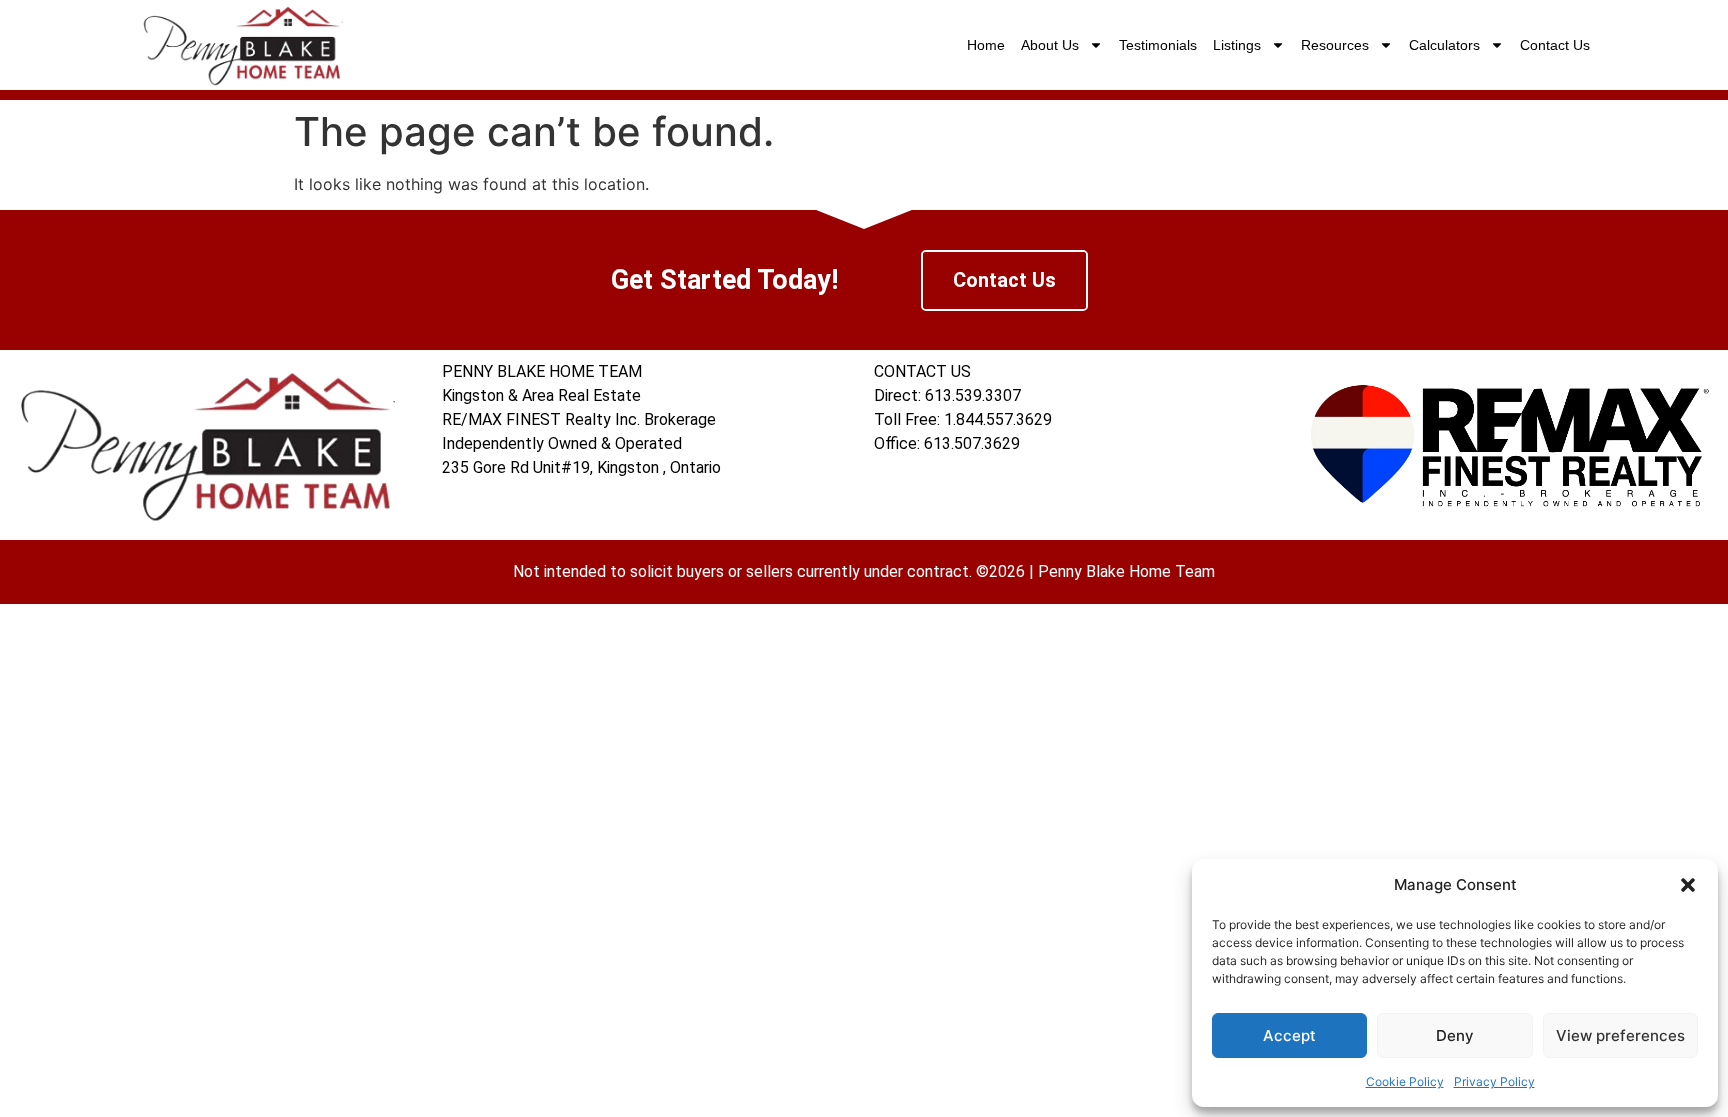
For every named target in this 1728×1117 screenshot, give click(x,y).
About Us (1050, 45)
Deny (1455, 1035)
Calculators (1444, 45)
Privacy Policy (1494, 1081)
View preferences (1620, 1035)
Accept (1289, 1035)
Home (986, 45)
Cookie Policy (1405, 1081)
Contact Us (1555, 45)
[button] (1688, 885)
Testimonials (1158, 45)
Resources (1335, 45)
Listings (1237, 45)
